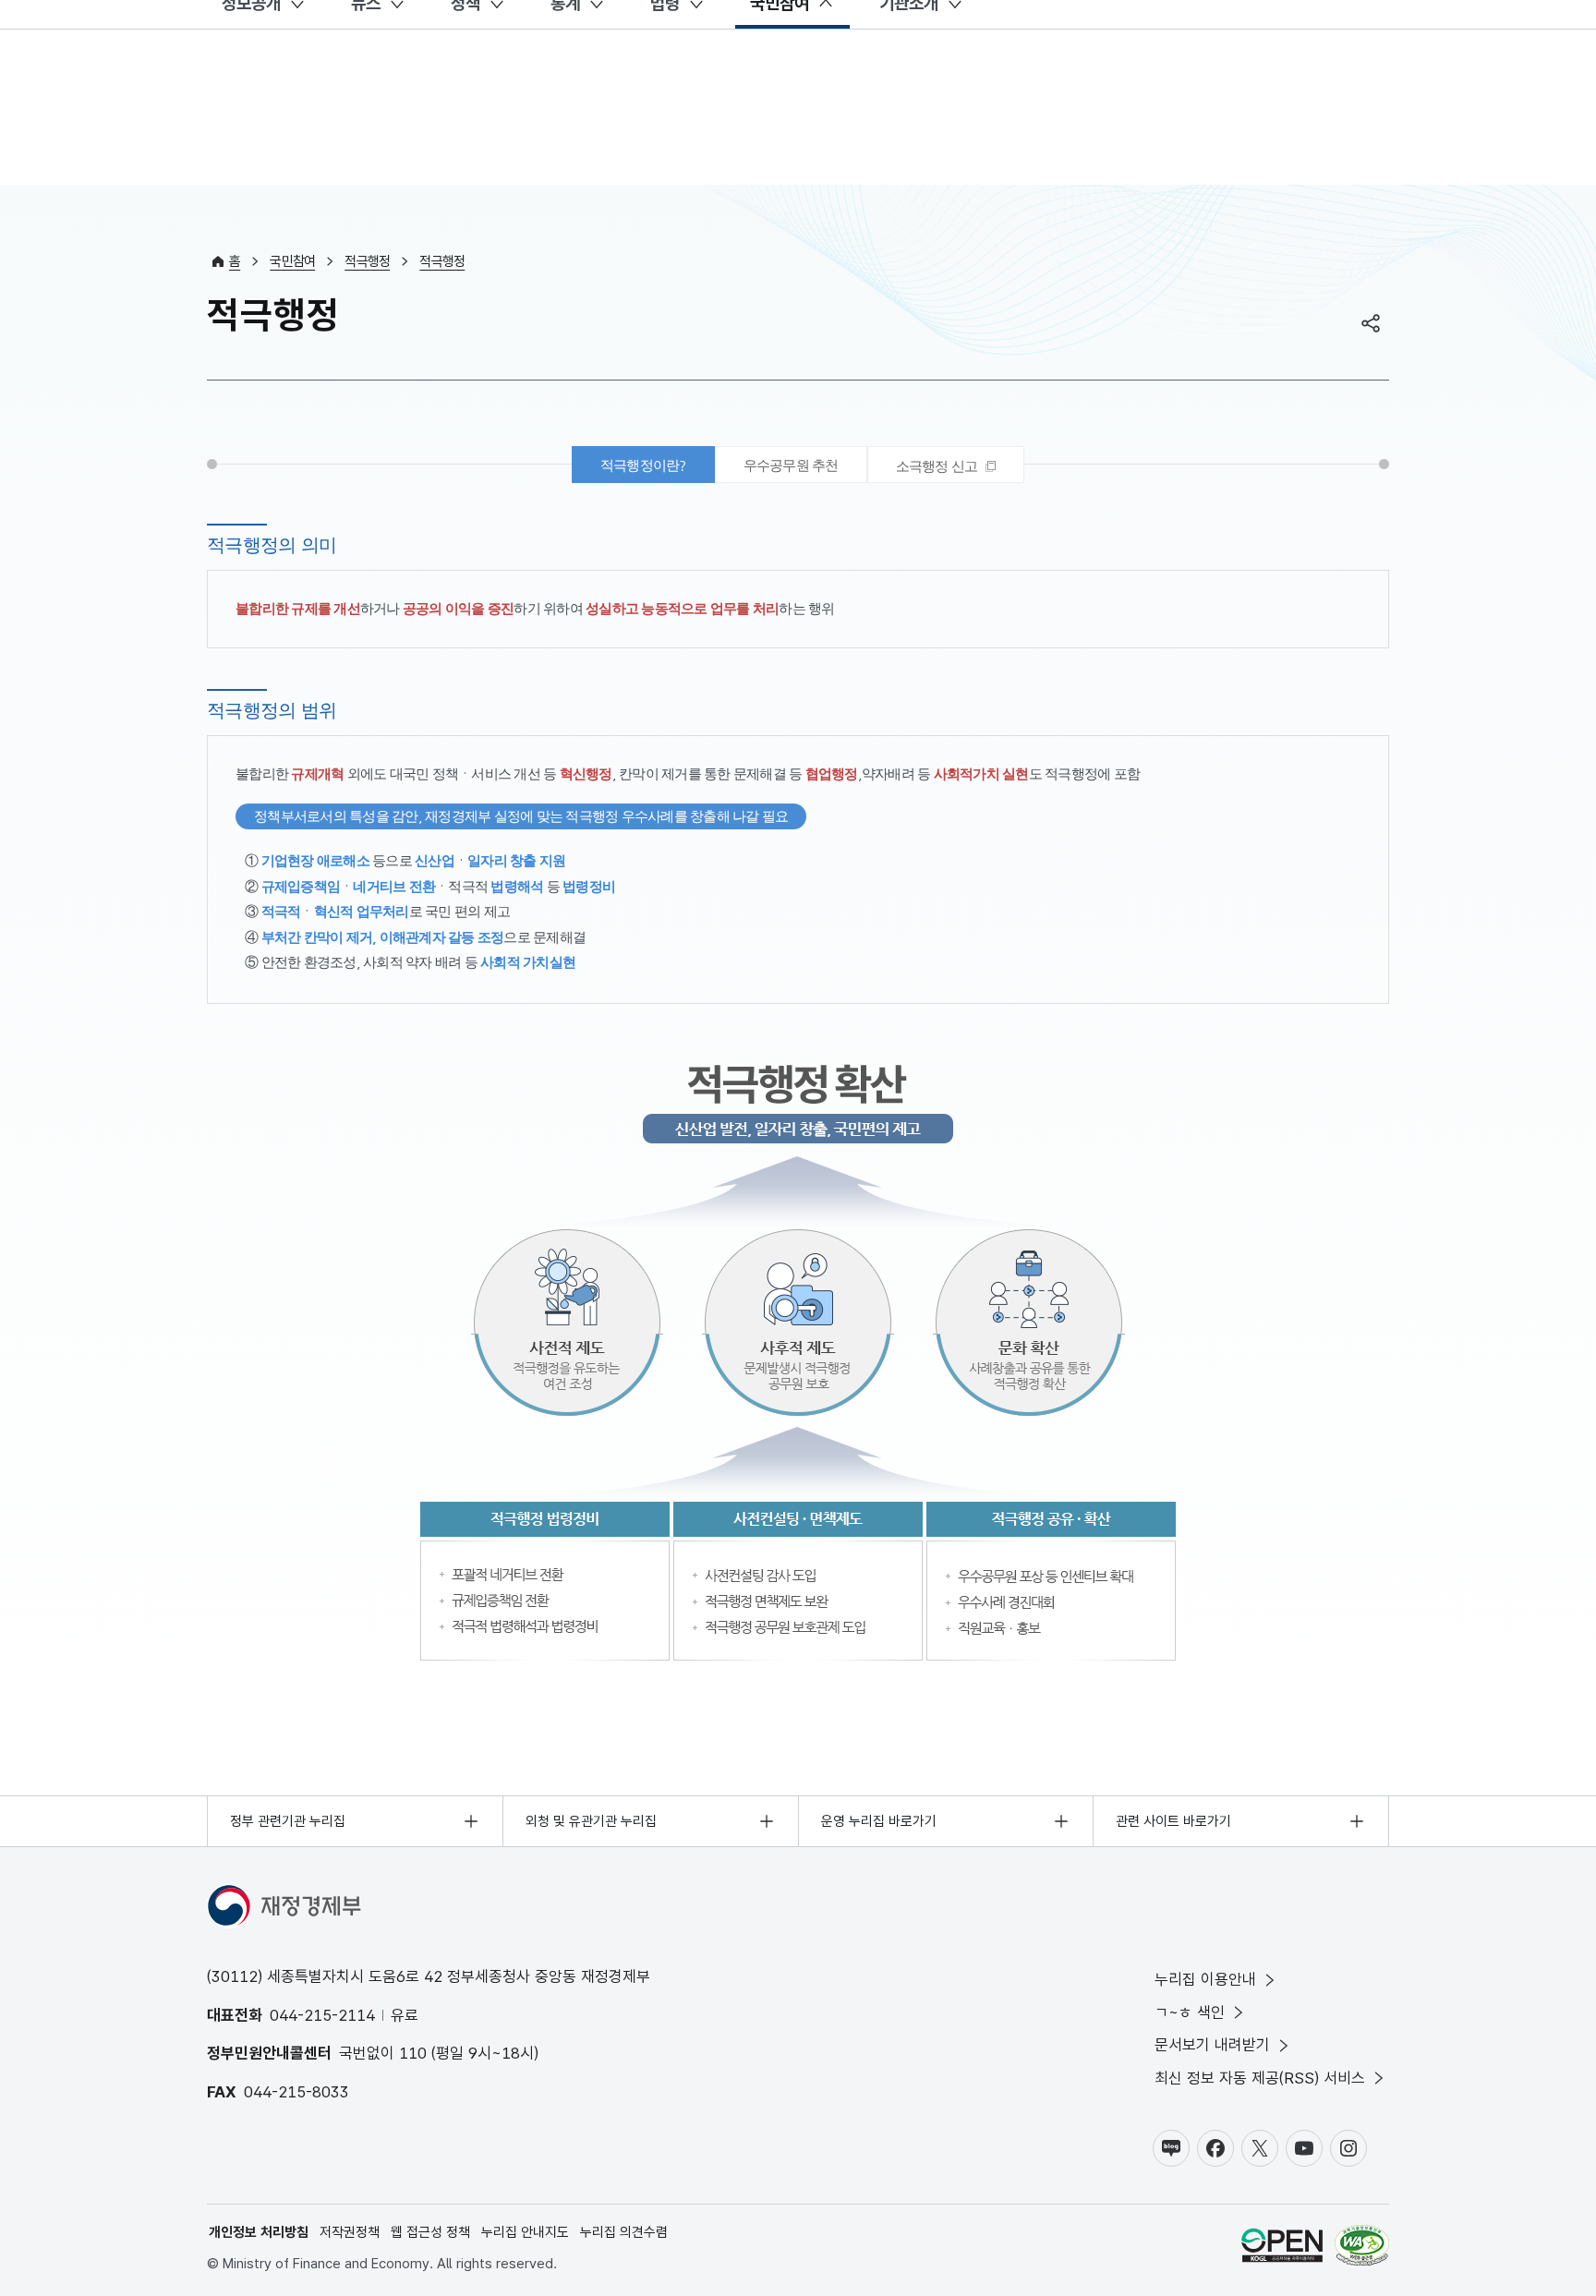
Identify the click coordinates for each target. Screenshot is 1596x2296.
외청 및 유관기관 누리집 (591, 1821)
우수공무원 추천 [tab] (791, 465)
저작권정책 (350, 2232)
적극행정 (367, 261)
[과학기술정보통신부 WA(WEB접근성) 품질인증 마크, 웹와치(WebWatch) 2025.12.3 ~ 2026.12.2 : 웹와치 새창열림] (1362, 2248)
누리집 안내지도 (525, 2232)
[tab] (946, 465)
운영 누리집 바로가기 (879, 1821)
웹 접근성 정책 (430, 2232)
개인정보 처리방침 (259, 2232)
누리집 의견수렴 (624, 2232)
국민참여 (292, 261)
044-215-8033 (296, 2092)
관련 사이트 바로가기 (1173, 1821)
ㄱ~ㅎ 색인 (1190, 2012)
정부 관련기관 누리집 (288, 1821)
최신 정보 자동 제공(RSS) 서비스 (1260, 2078)
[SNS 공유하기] (1371, 323)
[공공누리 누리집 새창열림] (1282, 2248)
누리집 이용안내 (1205, 1979)
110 (413, 2053)
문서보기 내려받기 (1212, 2045)
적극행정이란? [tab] (643, 465)
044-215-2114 (322, 2015)
